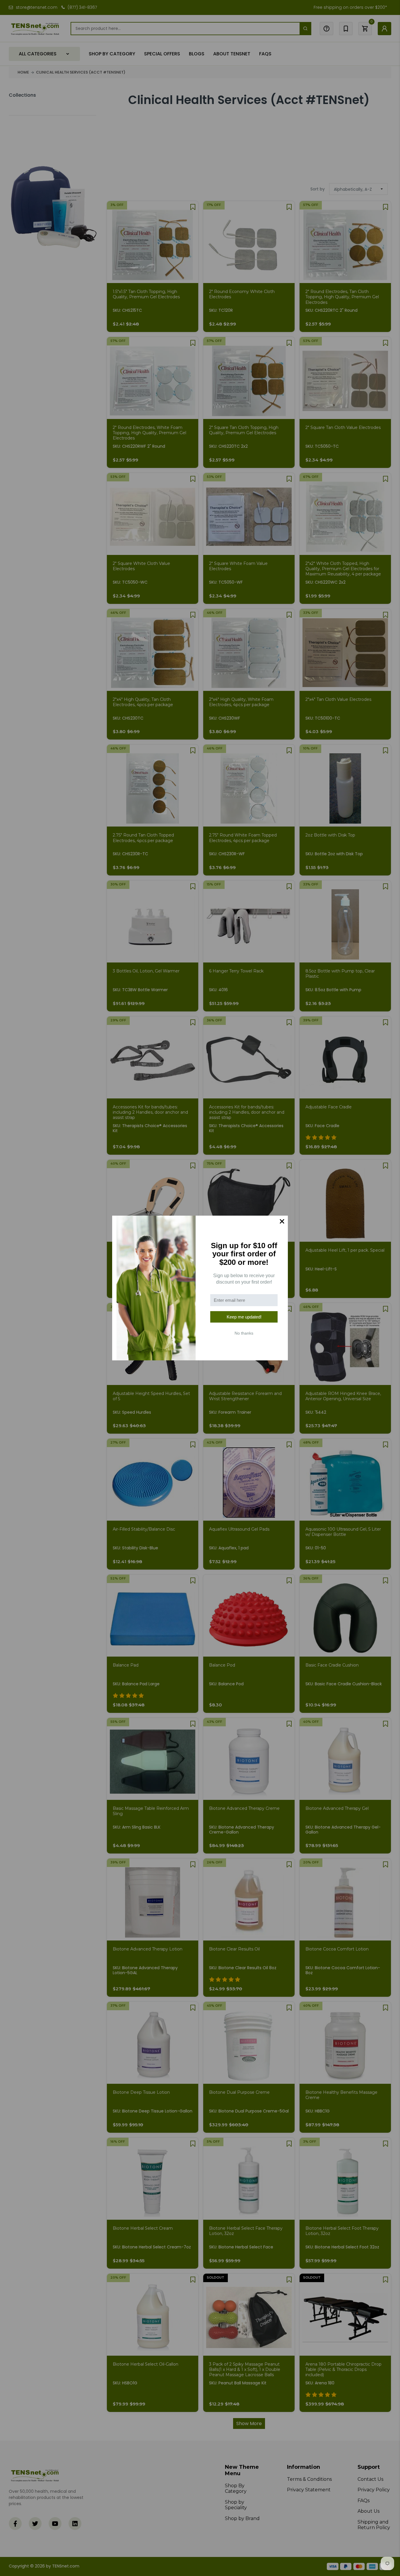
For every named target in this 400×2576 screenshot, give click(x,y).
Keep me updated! (244, 1317)
